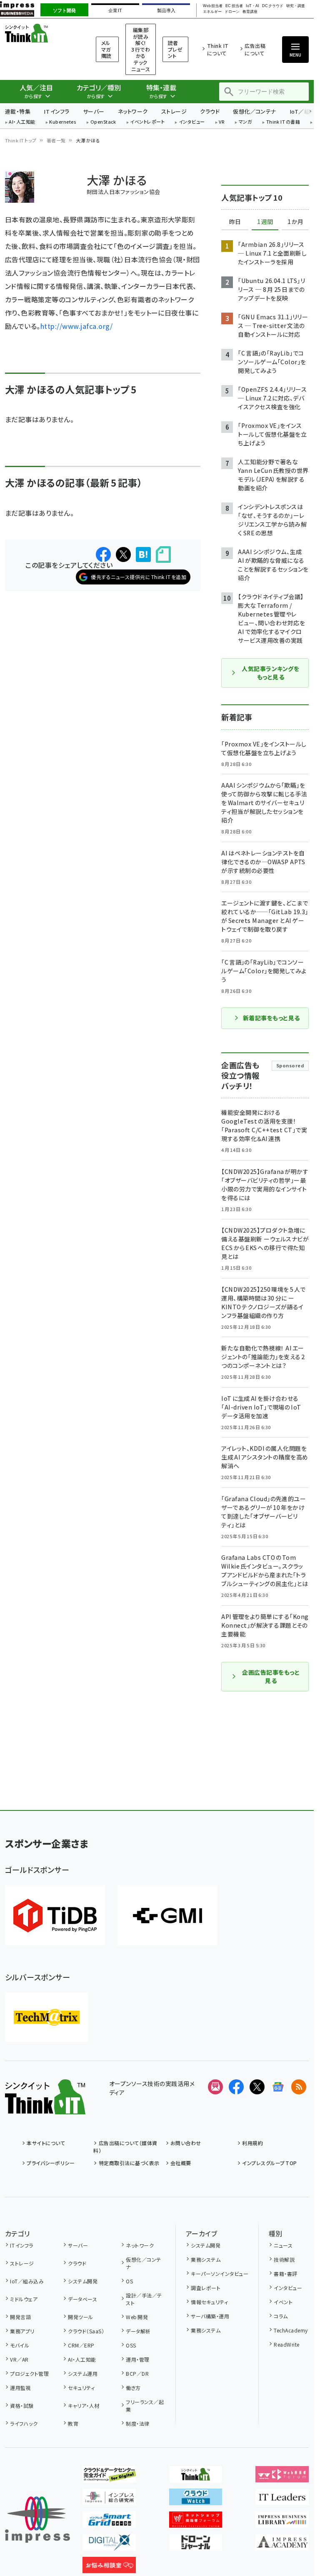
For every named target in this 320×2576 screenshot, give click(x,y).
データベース (82, 2299)
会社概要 (181, 2163)
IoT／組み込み (27, 2281)
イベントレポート (147, 122)
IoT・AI (252, 6)
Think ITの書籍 (283, 122)
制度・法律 (137, 2423)
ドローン (232, 12)
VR (222, 122)
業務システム (206, 2259)
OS (129, 2281)
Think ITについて (218, 49)
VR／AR (19, 2359)
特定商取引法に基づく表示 (129, 2163)
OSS (131, 2345)
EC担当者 (234, 6)
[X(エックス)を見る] (257, 2087)
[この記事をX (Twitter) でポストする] (123, 554)
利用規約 (252, 2143)
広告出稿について (255, 49)
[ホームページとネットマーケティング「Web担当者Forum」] (282, 2476)
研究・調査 (296, 6)
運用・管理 (137, 2359)
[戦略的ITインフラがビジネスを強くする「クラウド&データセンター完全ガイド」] (109, 2476)
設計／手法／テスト (144, 2299)
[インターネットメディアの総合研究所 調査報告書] (109, 2499)
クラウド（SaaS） (86, 2331)
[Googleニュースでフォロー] (278, 2087)
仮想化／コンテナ (255, 111)
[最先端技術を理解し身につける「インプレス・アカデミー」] (282, 2544)
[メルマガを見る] (215, 2087)
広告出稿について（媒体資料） (125, 2147)
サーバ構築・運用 (210, 2316)
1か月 (295, 222)
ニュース (283, 2245)
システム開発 (83, 2281)
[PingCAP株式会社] (55, 1916)
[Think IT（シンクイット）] (45, 2108)
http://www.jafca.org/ (77, 326)
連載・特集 (18, 111)
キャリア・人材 (84, 2406)
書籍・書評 (285, 2274)
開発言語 (20, 2317)
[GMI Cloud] (167, 1916)
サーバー (94, 111)
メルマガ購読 (106, 49)
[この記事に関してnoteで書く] (163, 555)
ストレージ (174, 111)
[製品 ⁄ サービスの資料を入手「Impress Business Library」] (282, 2521)
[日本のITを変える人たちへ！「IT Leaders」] (282, 2499)
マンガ (245, 122)
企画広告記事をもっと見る (271, 1676)
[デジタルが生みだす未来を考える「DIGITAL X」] (109, 2544)
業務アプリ (22, 2331)
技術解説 (284, 2259)
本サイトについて (46, 2143)
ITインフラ (57, 111)
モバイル (20, 2345)
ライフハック (24, 2423)
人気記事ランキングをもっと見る (270, 673)
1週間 (265, 222)
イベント (283, 2302)
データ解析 (138, 2331)
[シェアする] (103, 554)
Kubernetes (63, 122)
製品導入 (166, 10)
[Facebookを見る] (236, 2087)
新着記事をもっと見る (271, 1018)
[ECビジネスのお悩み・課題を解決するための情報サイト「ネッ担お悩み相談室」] (109, 2566)
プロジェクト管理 (29, 2373)
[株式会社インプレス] (37, 2520)
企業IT (115, 10)
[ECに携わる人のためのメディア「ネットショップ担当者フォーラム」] (196, 2521)
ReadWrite (286, 2344)
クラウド (210, 111)
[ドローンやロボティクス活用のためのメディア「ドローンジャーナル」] (196, 2544)
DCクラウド (273, 6)
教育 (73, 2423)
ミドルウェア (24, 2299)
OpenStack (103, 122)
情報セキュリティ (209, 2302)
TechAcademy (291, 2330)
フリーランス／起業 (145, 2406)
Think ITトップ (21, 140)
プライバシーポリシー (51, 2163)
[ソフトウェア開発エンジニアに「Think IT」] (196, 2476)
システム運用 (83, 2373)
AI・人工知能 (22, 122)
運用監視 (20, 2388)
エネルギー (212, 12)
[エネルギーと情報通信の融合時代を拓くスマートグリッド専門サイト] (109, 2521)
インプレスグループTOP (269, 2163)
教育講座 (250, 12)
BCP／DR (137, 2373)
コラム (281, 2316)
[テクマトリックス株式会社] (47, 2017)
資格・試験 (22, 2406)
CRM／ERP (81, 2345)
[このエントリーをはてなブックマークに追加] (143, 554)
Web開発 (137, 2317)
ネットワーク (133, 111)
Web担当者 (213, 6)
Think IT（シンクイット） (40, 33)
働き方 (133, 2388)
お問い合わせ (186, 2143)
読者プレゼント (175, 49)
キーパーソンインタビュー (220, 2274)
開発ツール (80, 2317)
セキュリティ (81, 2388)
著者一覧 (56, 140)
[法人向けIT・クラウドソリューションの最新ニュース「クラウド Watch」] (196, 2499)
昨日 (235, 222)
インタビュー (192, 122)
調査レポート (206, 2288)
